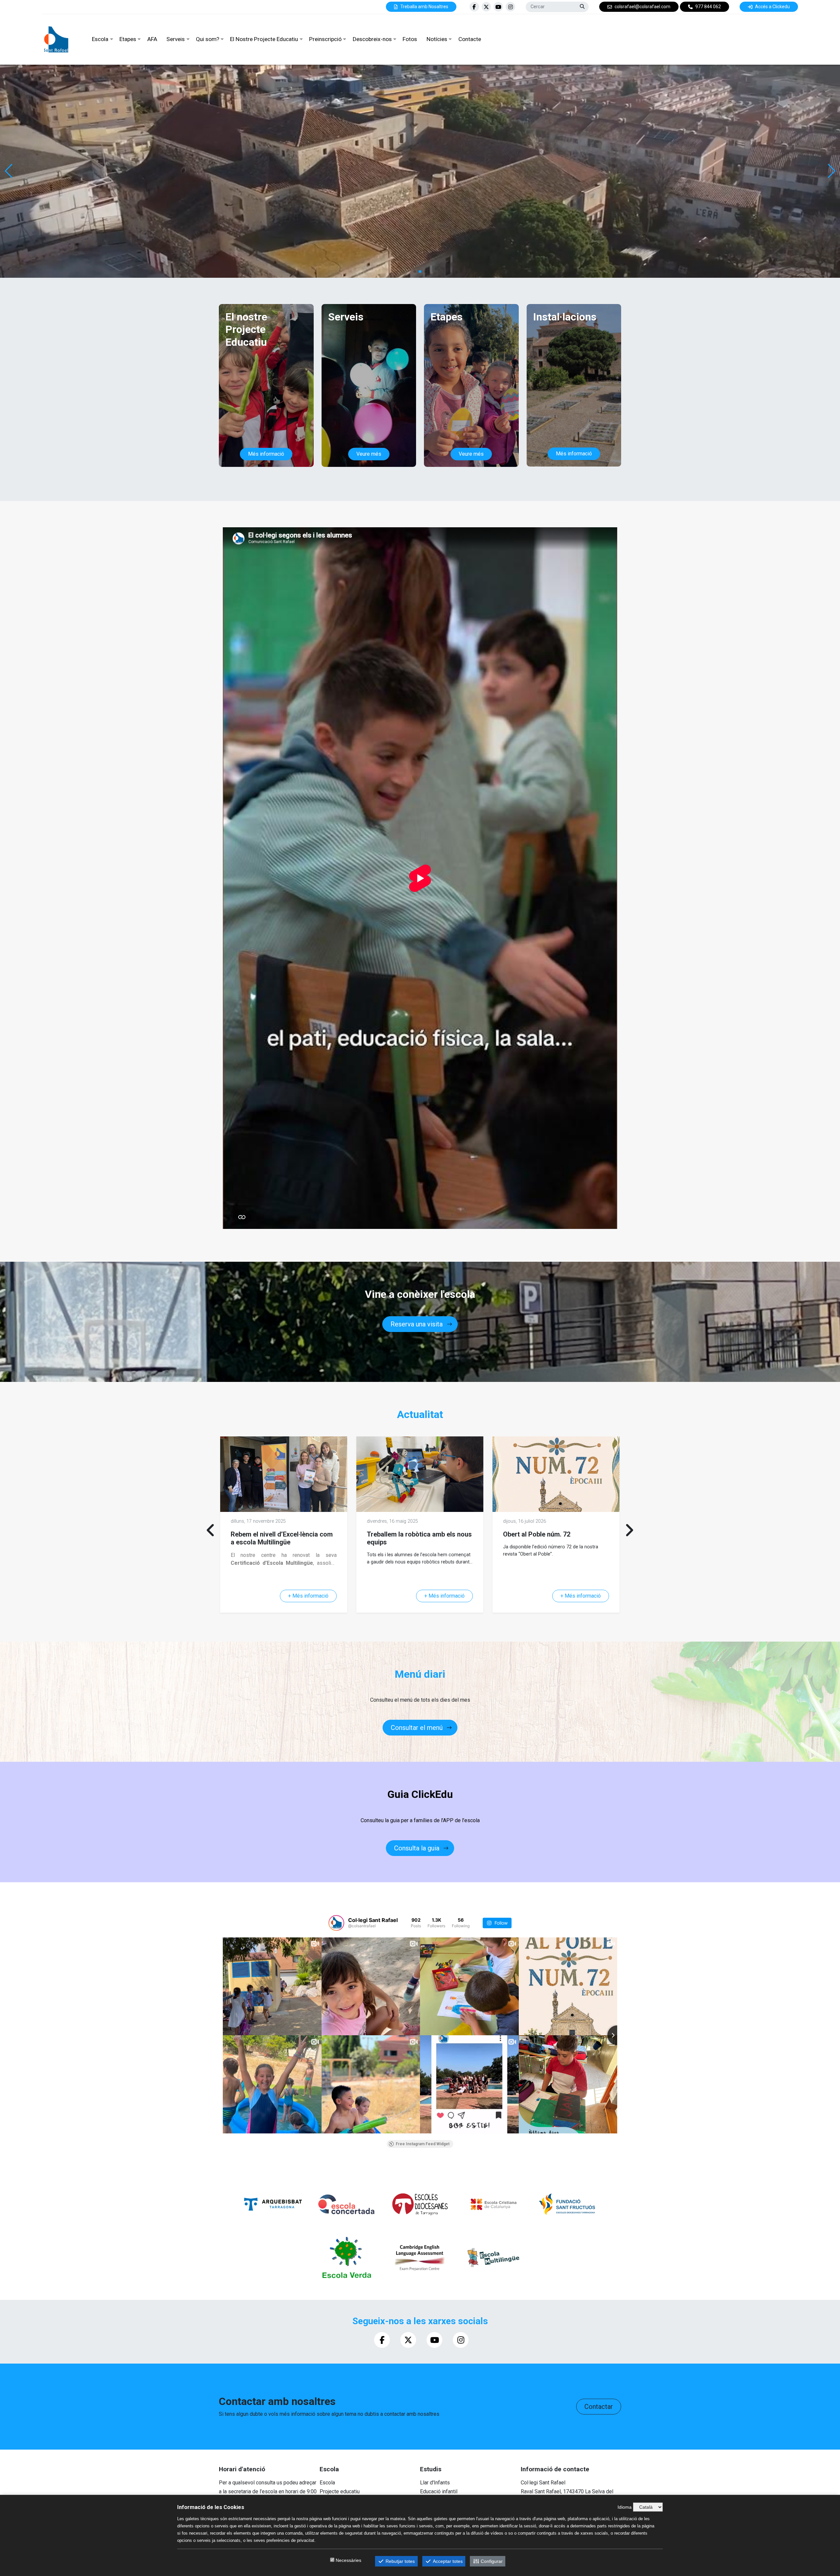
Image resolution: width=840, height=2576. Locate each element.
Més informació (266, 454)
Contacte (470, 39)
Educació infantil (439, 2491)
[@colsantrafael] (336, 1923)
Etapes (128, 39)
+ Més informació (308, 1596)
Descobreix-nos (372, 39)
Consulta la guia (417, 1848)
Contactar (599, 2407)
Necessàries (348, 2560)
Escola (100, 39)
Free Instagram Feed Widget (423, 2144)
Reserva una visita (417, 1324)
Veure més (369, 454)
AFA (152, 39)
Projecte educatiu (340, 2491)
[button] (831, 171)
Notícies (437, 39)
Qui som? (208, 39)
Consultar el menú (417, 1728)
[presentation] (211, 1530)
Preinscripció (325, 39)
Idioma (625, 2507)
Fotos (410, 39)
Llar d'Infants (435, 2483)
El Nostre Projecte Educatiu (264, 39)
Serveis (176, 39)
